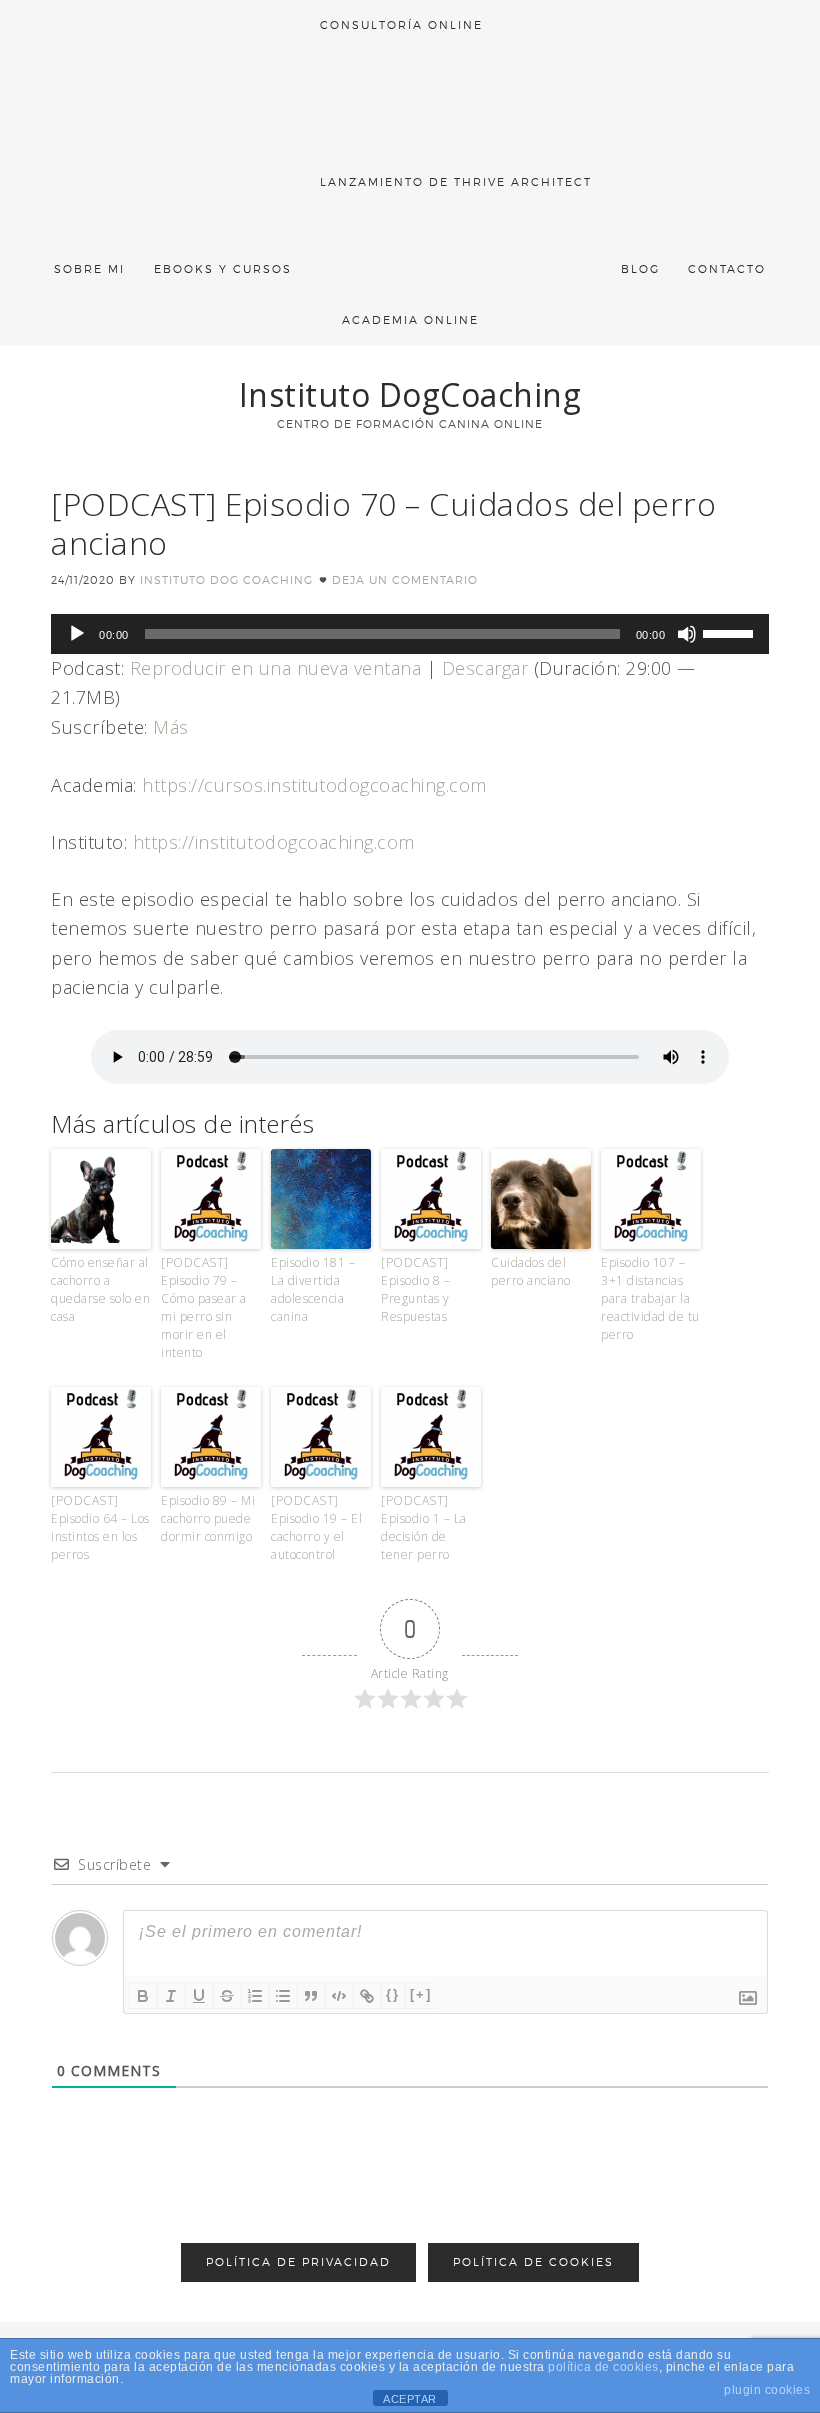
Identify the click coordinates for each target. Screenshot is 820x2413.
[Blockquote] (311, 1996)
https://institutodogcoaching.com (274, 842)
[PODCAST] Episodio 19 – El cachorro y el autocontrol (316, 1527)
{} (393, 1994)
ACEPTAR (410, 2399)
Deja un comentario (405, 580)
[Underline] (199, 1996)
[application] (410, 634)
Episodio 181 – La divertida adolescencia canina (313, 1289)
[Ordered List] (255, 1996)
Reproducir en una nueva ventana (276, 668)
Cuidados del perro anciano (531, 1271)
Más (171, 727)
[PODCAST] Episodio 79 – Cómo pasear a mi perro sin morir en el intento (204, 1307)
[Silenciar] (687, 634)
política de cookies (603, 2367)
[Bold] (143, 1996)
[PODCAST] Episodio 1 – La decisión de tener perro (424, 1527)
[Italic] (171, 1996)
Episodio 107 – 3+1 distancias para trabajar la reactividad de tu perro (650, 1298)
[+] (421, 1994)
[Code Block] (339, 1996)
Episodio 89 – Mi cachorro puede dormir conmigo (208, 1518)
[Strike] (227, 1996)
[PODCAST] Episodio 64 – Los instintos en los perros (100, 1527)
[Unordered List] (283, 1996)
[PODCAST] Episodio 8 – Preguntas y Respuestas (415, 1289)
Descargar (485, 668)
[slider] (731, 632)
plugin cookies (767, 2390)
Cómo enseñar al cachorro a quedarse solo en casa (100, 1289)
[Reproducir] (77, 634)
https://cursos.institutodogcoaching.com (314, 785)
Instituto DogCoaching (410, 394)
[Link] (367, 1996)
